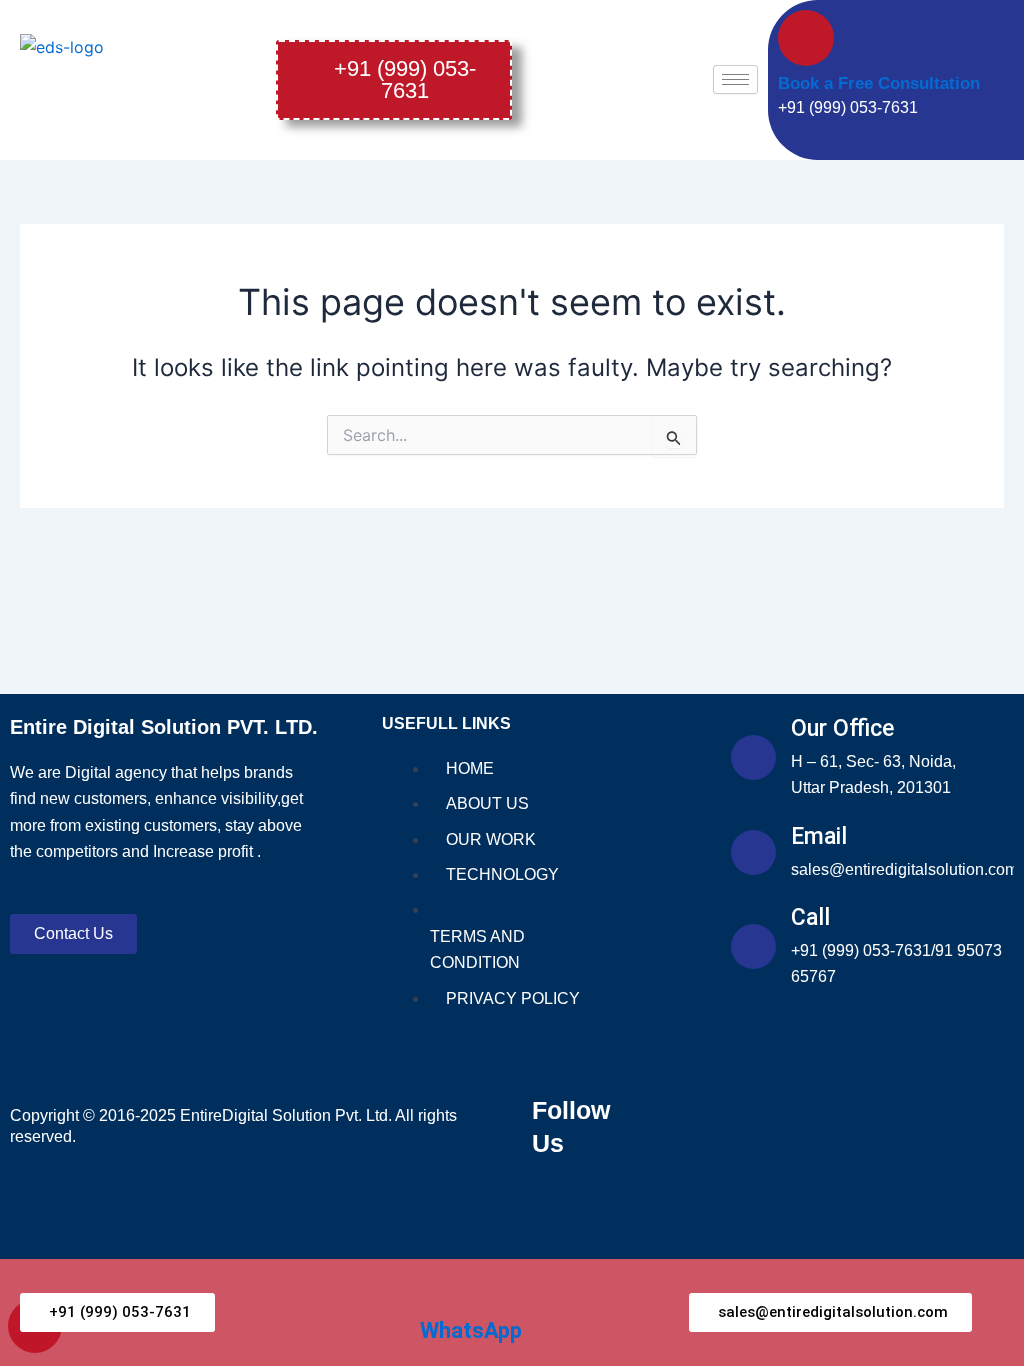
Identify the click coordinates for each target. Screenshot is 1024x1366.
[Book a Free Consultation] (806, 38)
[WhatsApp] (435, 1294)
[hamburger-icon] (735, 79)
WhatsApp (471, 1330)
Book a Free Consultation (879, 83)
